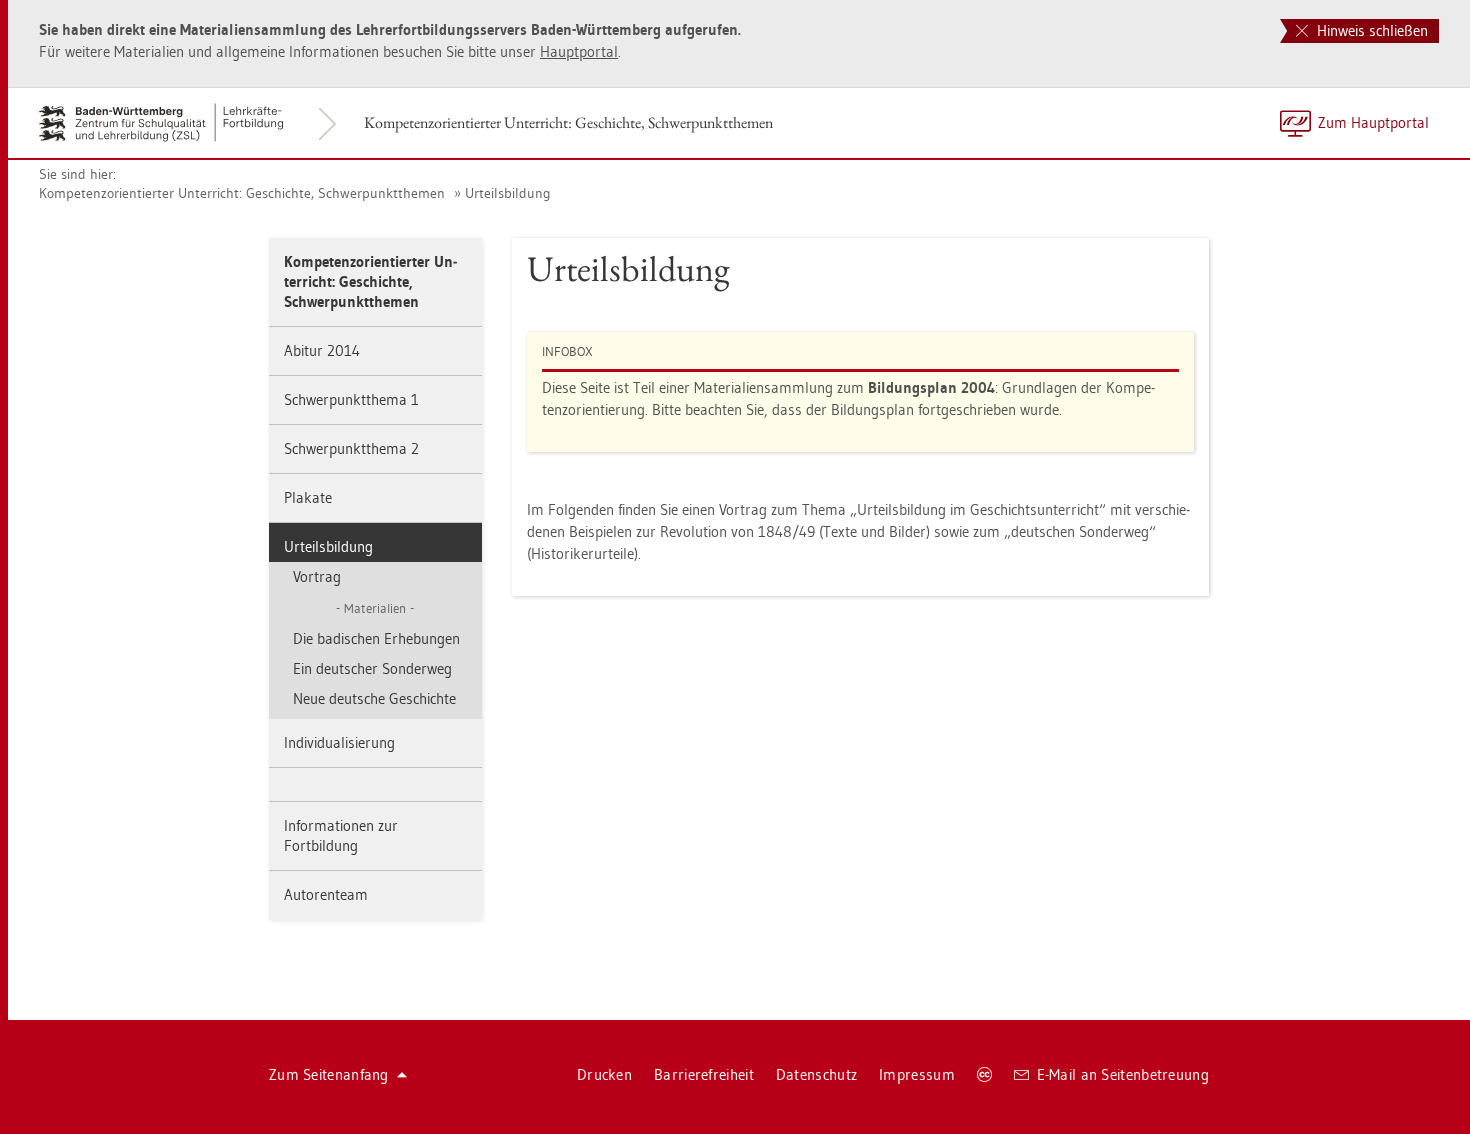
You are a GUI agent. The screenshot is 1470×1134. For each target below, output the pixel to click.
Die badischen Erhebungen (376, 638)
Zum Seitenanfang (329, 1074)
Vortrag (317, 576)
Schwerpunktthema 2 (351, 448)
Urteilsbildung (508, 193)
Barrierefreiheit (704, 1074)
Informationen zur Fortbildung (341, 835)
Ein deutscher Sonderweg (372, 668)
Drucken (604, 1074)
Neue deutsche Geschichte (374, 698)
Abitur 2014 (322, 350)
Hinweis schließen (1370, 30)
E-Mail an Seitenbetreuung (1123, 1074)
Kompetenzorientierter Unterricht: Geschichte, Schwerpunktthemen (568, 122)
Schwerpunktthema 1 (351, 399)
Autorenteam (326, 894)
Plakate (308, 497)
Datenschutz (816, 1074)
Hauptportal (579, 51)
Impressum (917, 1074)
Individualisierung (339, 742)
